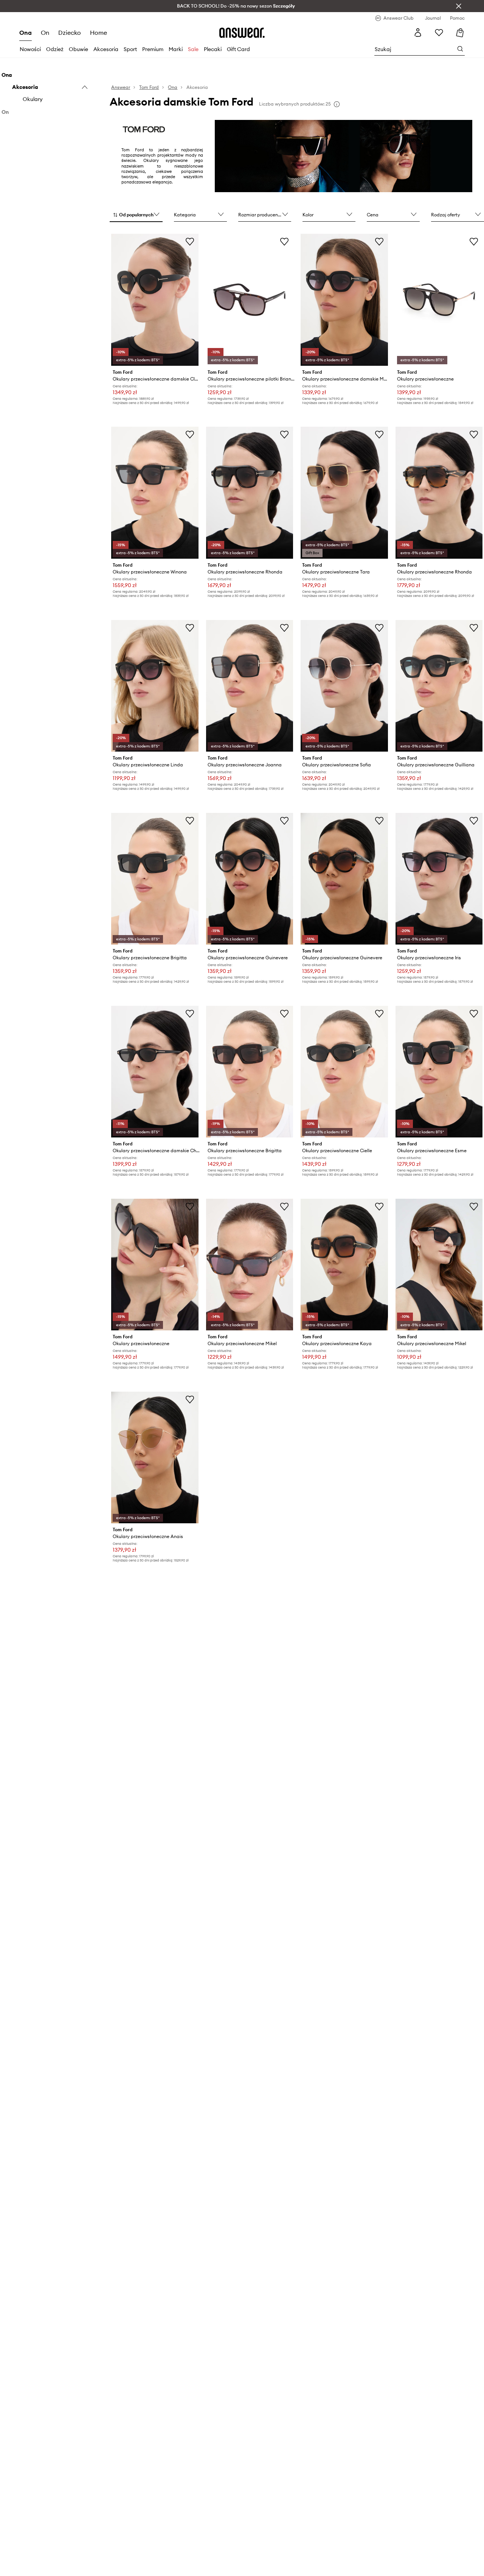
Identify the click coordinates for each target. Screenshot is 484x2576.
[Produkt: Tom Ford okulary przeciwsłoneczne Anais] (155, 1458)
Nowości (30, 49)
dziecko (70, 33)
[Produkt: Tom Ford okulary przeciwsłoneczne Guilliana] (439, 686)
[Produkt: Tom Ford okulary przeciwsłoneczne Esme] (439, 1072)
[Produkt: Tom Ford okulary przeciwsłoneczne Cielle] (344, 1072)
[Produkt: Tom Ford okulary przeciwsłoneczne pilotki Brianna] (250, 300)
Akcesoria (106, 49)
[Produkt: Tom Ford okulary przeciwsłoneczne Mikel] (250, 1265)
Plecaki (213, 49)
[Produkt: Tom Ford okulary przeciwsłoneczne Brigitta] (155, 879)
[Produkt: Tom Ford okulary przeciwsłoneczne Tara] (344, 493)
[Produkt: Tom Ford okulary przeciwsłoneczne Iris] (439, 879)
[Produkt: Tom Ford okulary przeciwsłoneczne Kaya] (344, 1265)
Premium (153, 49)
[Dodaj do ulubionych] (190, 241)
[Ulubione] (439, 33)
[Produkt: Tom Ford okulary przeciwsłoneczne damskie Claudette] (155, 300)
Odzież (55, 49)
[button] (136, 215)
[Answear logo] (242, 33)
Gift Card (238, 49)
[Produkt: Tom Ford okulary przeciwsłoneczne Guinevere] (250, 879)
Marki (176, 49)
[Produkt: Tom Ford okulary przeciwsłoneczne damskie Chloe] (155, 1072)
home (99, 33)
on (45, 33)
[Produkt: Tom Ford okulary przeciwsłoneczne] (439, 300)
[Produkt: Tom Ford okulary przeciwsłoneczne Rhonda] (250, 493)
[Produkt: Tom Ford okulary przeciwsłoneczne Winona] (155, 493)
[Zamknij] (459, 6)
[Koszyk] (460, 33)
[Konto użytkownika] (418, 33)
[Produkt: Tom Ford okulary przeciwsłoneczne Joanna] (250, 686)
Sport (130, 49)
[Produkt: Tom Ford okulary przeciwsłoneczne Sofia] (344, 686)
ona (26, 33)
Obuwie (78, 49)
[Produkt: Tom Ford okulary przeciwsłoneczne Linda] (155, 686)
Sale (193, 49)
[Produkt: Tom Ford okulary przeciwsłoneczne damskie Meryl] (344, 300)
